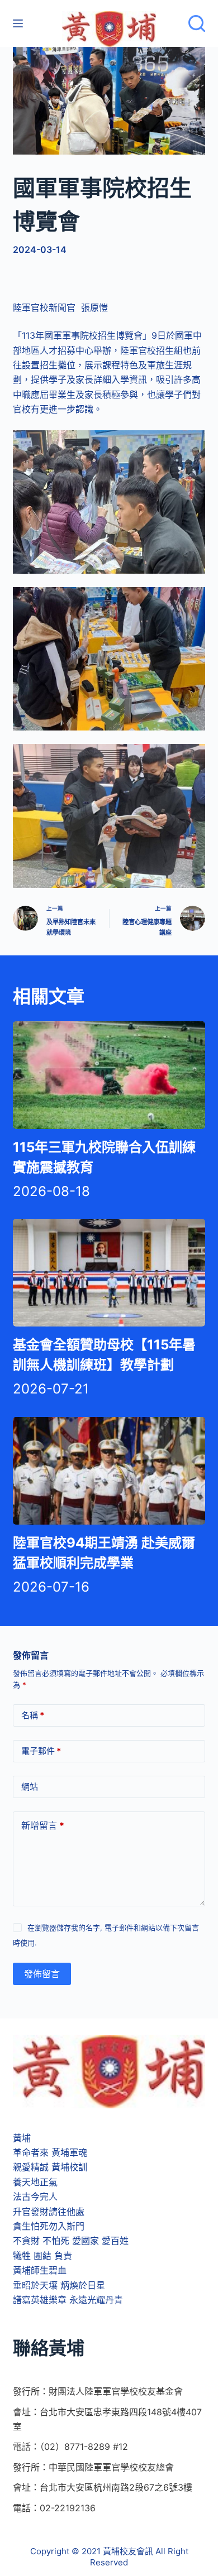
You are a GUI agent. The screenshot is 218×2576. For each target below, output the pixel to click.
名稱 (33, 1715)
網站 (30, 1787)
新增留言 (43, 1825)
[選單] (18, 23)
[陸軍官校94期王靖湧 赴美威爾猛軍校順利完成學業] (109, 1471)
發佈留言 (42, 1974)
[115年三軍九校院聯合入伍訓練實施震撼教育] (109, 1075)
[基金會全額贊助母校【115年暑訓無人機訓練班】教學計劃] (109, 1273)
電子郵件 (41, 1751)
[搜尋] (197, 23)
